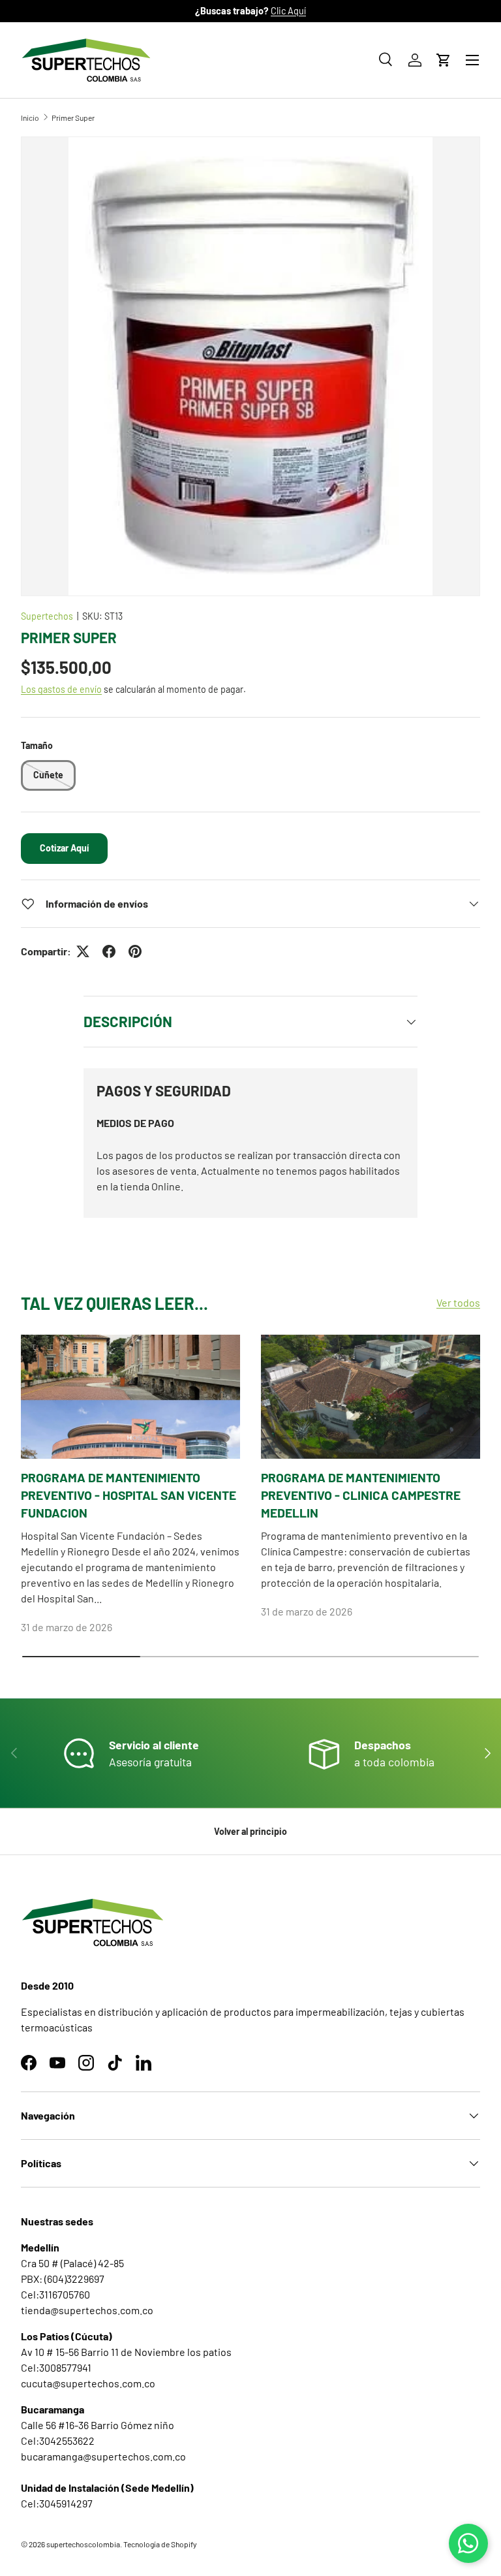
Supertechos (47, 616)
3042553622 (67, 2441)
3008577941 (65, 2367)
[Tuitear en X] (83, 951)
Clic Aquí (288, 11)
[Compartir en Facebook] (109, 951)
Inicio (30, 118)
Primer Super (73, 118)
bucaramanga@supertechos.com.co (103, 2456)
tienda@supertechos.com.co (87, 2310)
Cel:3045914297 (57, 2503)
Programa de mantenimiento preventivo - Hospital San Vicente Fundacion (129, 1495)
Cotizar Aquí (64, 848)
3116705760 (65, 2294)
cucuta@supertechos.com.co (88, 2383)
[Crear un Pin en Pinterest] (135, 951)
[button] (444, 60)
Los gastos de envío (61, 689)
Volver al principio (250, 1831)
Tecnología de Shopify (160, 2544)
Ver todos (458, 1302)
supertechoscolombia (83, 2544)
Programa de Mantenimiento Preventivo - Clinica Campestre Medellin (361, 1495)
